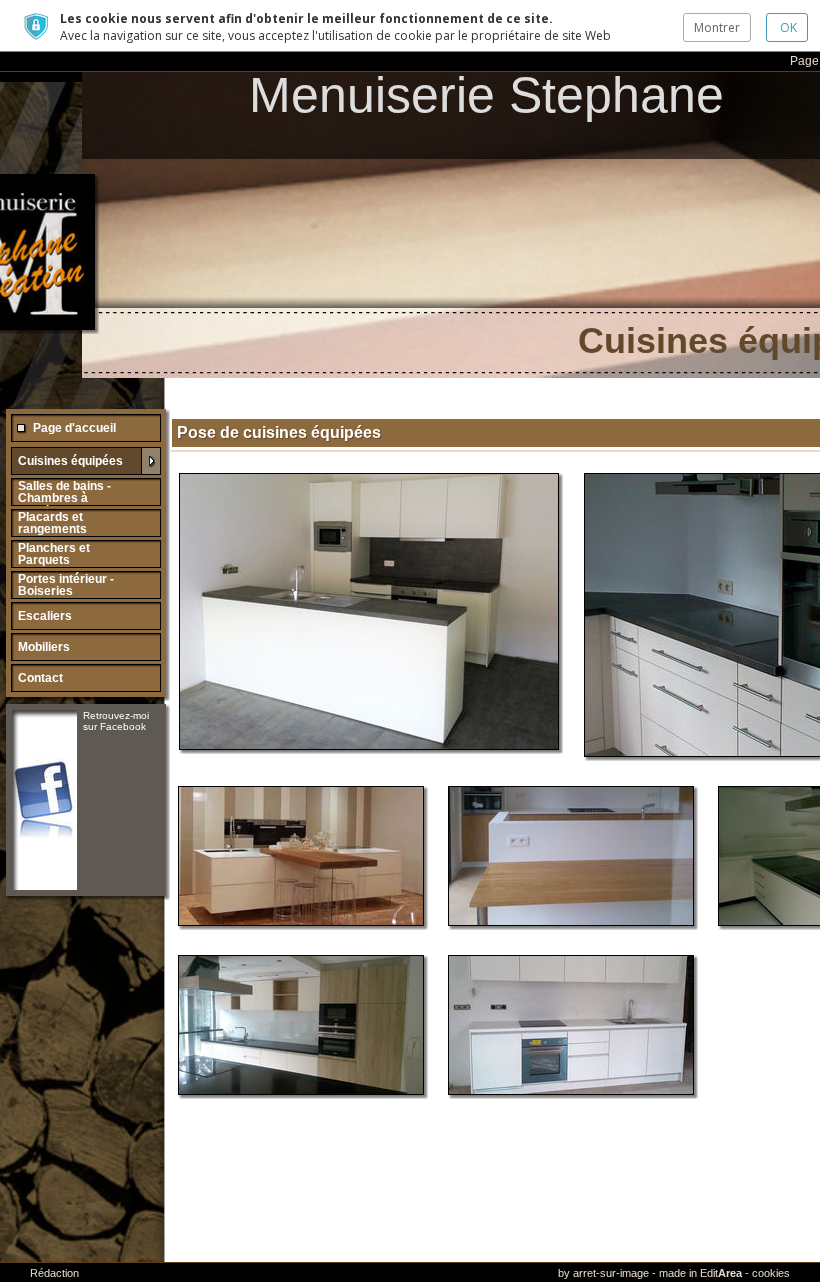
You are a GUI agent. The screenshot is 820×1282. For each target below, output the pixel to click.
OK (787, 27)
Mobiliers (44, 647)
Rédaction (54, 1273)
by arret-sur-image (603, 1273)
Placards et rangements (52, 523)
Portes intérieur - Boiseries (66, 585)
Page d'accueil (74, 428)
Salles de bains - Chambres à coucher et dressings (64, 504)
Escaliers (45, 616)
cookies (771, 1273)
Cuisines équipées (70, 461)
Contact (40, 678)
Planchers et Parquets (54, 554)
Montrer (717, 27)
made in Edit (700, 1273)
